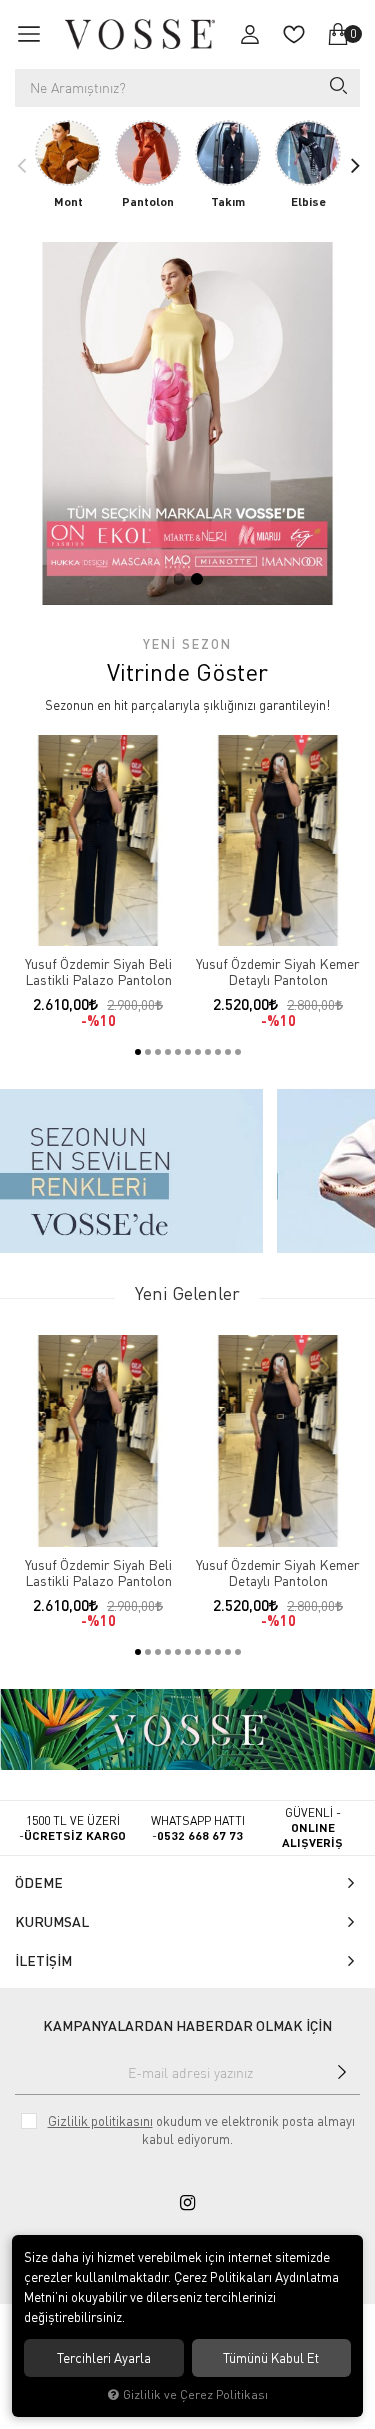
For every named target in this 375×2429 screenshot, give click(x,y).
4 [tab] (168, 1052)
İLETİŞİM (43, 1960)
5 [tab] (178, 1052)
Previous (21, 165)
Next (354, 165)
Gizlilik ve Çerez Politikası (195, 2394)
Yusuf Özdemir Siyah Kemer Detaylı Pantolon (278, 972)
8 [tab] (208, 1052)
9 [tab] (218, 1052)
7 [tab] (198, 1052)
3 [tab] (158, 1052)
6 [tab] (188, 1052)
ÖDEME (39, 1882)
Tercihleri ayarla (104, 2358)
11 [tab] (238, 1052)
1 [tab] (179, 579)
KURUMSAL (52, 1921)
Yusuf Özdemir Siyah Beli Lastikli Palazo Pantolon (98, 972)
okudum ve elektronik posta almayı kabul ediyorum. (201, 2130)
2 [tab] (197, 579)
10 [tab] (228, 1052)
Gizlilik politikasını (100, 2121)
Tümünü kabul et (271, 2358)
